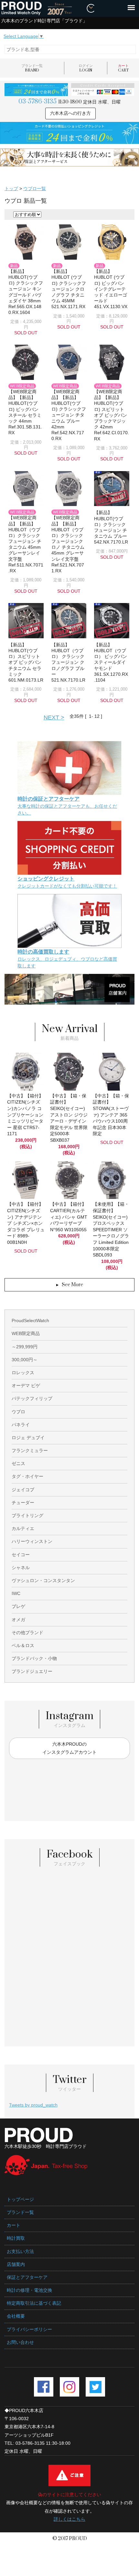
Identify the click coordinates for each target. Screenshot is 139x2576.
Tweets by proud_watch (33, 2105)
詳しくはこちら (69, 2519)
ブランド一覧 (32, 68)
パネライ (21, 1425)
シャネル (21, 1568)
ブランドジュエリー (32, 1671)
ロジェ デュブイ (28, 1438)
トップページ (20, 2199)
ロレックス (23, 1373)
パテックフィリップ (32, 1398)
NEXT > (54, 717)
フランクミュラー (30, 1450)
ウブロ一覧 (35, 189)
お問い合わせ (20, 2342)
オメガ (18, 1620)
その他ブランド (27, 1633)
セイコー (21, 1555)
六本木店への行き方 (70, 113)
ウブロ (18, 1412)
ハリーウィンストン (32, 1541)
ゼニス (18, 1463)
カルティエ (23, 1528)
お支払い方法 (20, 2251)
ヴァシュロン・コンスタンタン (43, 1580)
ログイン (86, 68)
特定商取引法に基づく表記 (34, 2303)
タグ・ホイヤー (27, 1476)
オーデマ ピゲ (26, 1385)
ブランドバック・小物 (34, 1658)
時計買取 (16, 2238)
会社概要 (16, 2316)
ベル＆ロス (23, 1645)
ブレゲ (18, 1606)
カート (123, 68)
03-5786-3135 (37, 102)
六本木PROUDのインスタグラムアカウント (69, 1748)
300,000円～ (25, 1360)
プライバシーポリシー (29, 2329)
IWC (16, 1593)
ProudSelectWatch (30, 1320)
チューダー (23, 1503)
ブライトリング (27, 1515)
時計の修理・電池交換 (29, 2290)
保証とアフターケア (27, 2277)
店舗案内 (16, 2264)
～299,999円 (25, 1347)
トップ (11, 189)
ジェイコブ (23, 1490)
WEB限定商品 (26, 1333)
